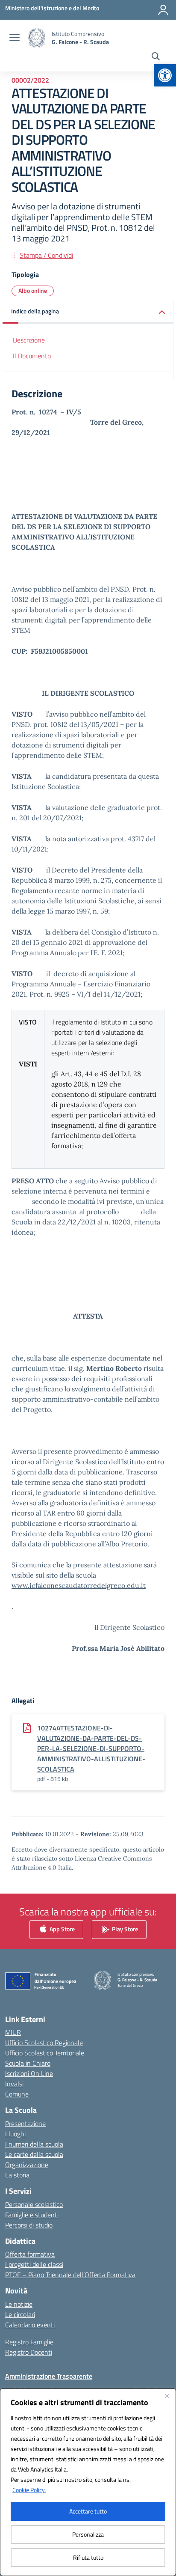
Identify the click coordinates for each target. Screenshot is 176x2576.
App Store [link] (62, 1928)
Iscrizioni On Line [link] (29, 2073)
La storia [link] (17, 2175)
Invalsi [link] (14, 2084)
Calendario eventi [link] (30, 2325)
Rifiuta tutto (88, 2557)
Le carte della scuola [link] (34, 2154)
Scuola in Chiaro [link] (28, 2063)
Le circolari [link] (20, 2314)
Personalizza (88, 2534)
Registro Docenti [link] (29, 2352)
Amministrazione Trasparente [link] (49, 2376)
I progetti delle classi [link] (34, 2264)
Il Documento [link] (32, 356)
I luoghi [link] (15, 2134)
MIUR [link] (13, 2032)
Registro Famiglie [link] (29, 2342)
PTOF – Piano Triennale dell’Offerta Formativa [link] (70, 2275)
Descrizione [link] (29, 340)
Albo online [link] (33, 290)
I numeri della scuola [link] (34, 2144)
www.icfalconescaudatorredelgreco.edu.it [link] (79, 1585)
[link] (165, 75)
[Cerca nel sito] (156, 57)
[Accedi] (163, 10)
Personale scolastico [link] (34, 2204)
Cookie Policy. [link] (29, 2490)
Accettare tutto (88, 2511)
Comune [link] (17, 2094)
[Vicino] (167, 2396)
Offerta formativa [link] (30, 2254)
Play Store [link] (124, 1928)
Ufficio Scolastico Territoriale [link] (45, 2053)
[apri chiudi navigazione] (15, 38)
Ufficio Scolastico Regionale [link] (44, 2043)
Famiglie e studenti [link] (32, 2215)
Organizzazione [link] (27, 2165)
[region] (88, 2482)
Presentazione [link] (25, 2123)
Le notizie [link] (19, 2304)
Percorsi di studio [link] (29, 2225)
